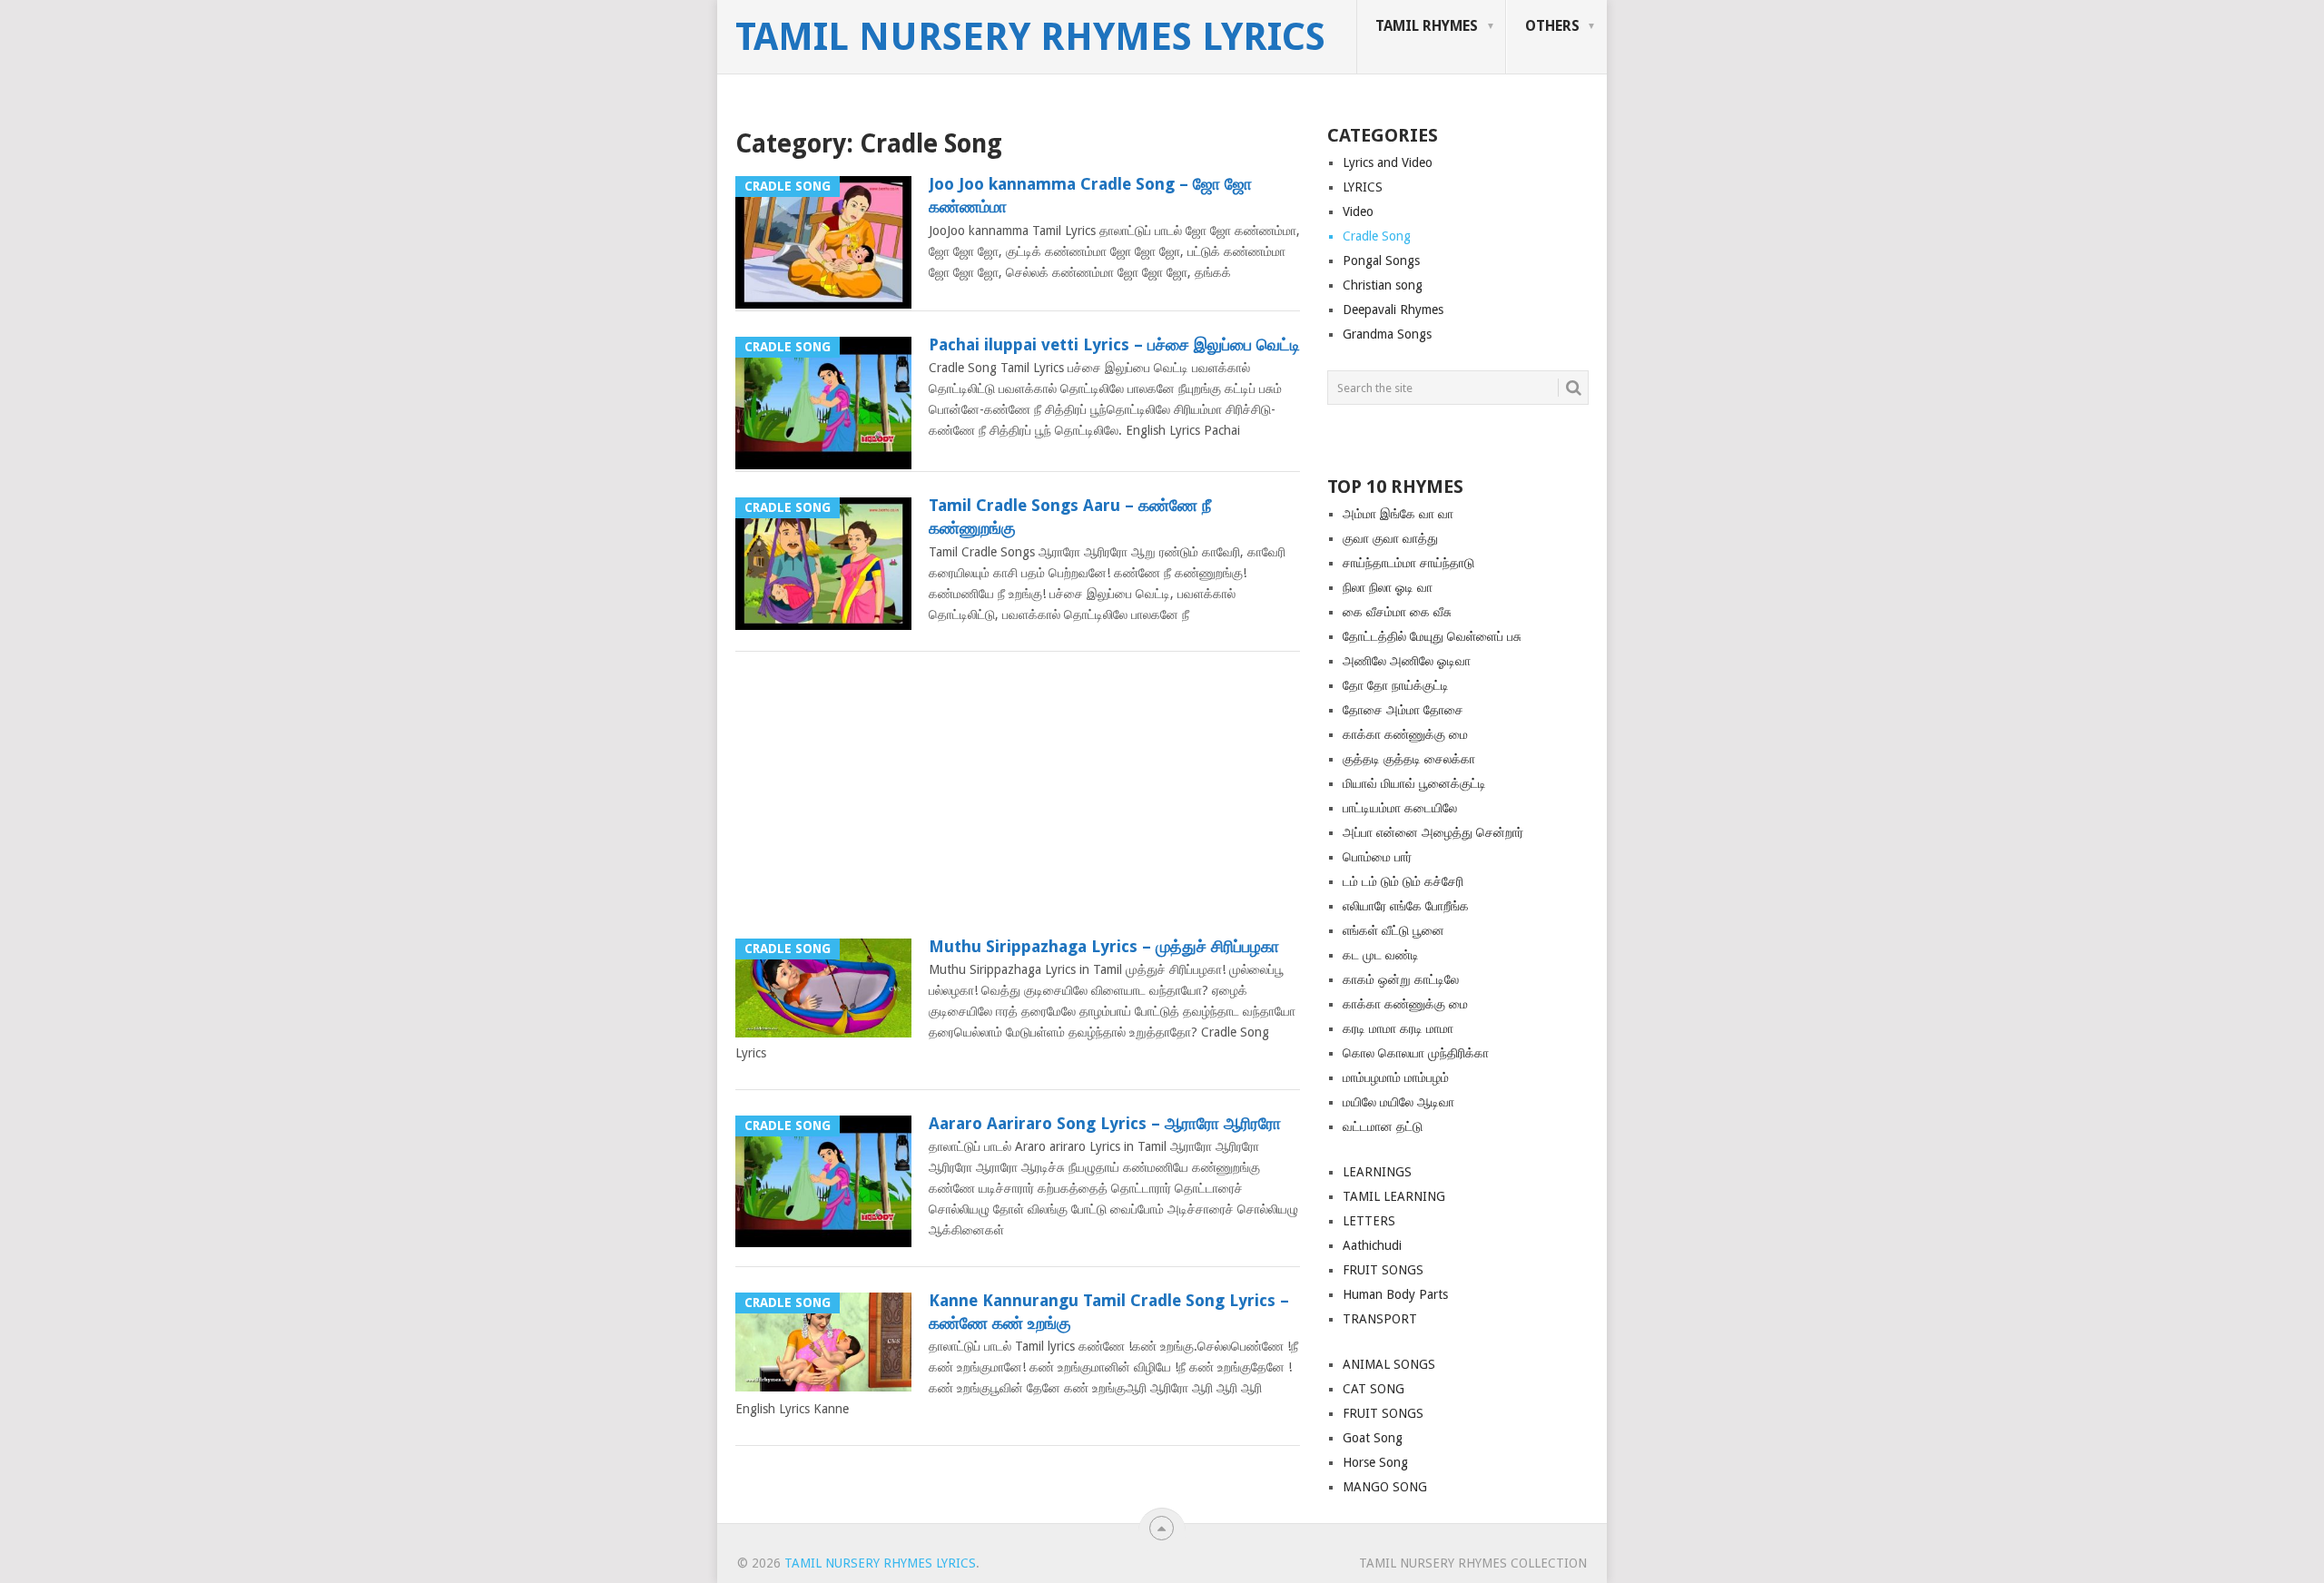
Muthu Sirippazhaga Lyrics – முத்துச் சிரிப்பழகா (1104, 946)
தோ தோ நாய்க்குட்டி (1396, 685)
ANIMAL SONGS (1389, 1364)
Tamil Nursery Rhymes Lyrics (1030, 37)
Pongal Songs (1381, 261)
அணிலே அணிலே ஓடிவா (1407, 661)
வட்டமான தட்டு (1383, 1126)
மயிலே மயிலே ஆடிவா (1398, 1102)
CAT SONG (1374, 1389)
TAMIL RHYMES (1427, 26)
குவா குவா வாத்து (1390, 538)
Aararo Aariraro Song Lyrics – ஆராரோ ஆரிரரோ (1105, 1123)
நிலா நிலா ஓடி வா (1388, 587)
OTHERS (1552, 26)
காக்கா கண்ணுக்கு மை (1405, 734)
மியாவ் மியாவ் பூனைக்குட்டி (1414, 783)
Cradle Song (1377, 236)
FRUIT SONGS (1383, 1270)
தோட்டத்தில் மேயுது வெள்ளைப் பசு (1432, 636)
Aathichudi (1372, 1245)
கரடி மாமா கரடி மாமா (1398, 1028)
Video (1358, 211)
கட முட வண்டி (1381, 955)
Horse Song (1375, 1462)
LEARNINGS (1377, 1172)
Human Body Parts (1395, 1294)
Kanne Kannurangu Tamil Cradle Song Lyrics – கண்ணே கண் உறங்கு (1109, 1312)
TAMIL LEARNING (1394, 1196)
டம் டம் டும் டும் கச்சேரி (1403, 881)
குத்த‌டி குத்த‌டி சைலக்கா (1409, 759)
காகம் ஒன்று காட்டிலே (1401, 979)
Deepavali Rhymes (1393, 310)
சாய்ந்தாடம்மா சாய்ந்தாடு (1408, 563)
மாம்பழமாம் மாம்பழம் (1396, 1077)
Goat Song (1373, 1438)
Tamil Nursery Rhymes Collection (1473, 1563)
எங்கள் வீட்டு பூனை (1393, 930)
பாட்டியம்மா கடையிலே (1400, 808)
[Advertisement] (1018, 801)
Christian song (1383, 285)
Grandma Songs (1387, 334)
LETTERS (1369, 1221)
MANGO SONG (1385, 1487)
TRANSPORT (1380, 1319)
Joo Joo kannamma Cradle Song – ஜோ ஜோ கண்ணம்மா (1090, 195)
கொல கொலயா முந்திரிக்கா (1416, 1053)
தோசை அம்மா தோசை (1403, 710)
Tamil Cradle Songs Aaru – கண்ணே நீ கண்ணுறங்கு (1070, 516)
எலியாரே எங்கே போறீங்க (1406, 906)
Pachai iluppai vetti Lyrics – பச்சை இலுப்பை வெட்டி (1114, 344)
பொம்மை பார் (1377, 857)
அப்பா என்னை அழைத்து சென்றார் (1433, 832)
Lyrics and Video (1388, 162)
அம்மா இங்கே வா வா (1398, 514)
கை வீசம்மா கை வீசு (1397, 612)
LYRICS (1363, 187)
